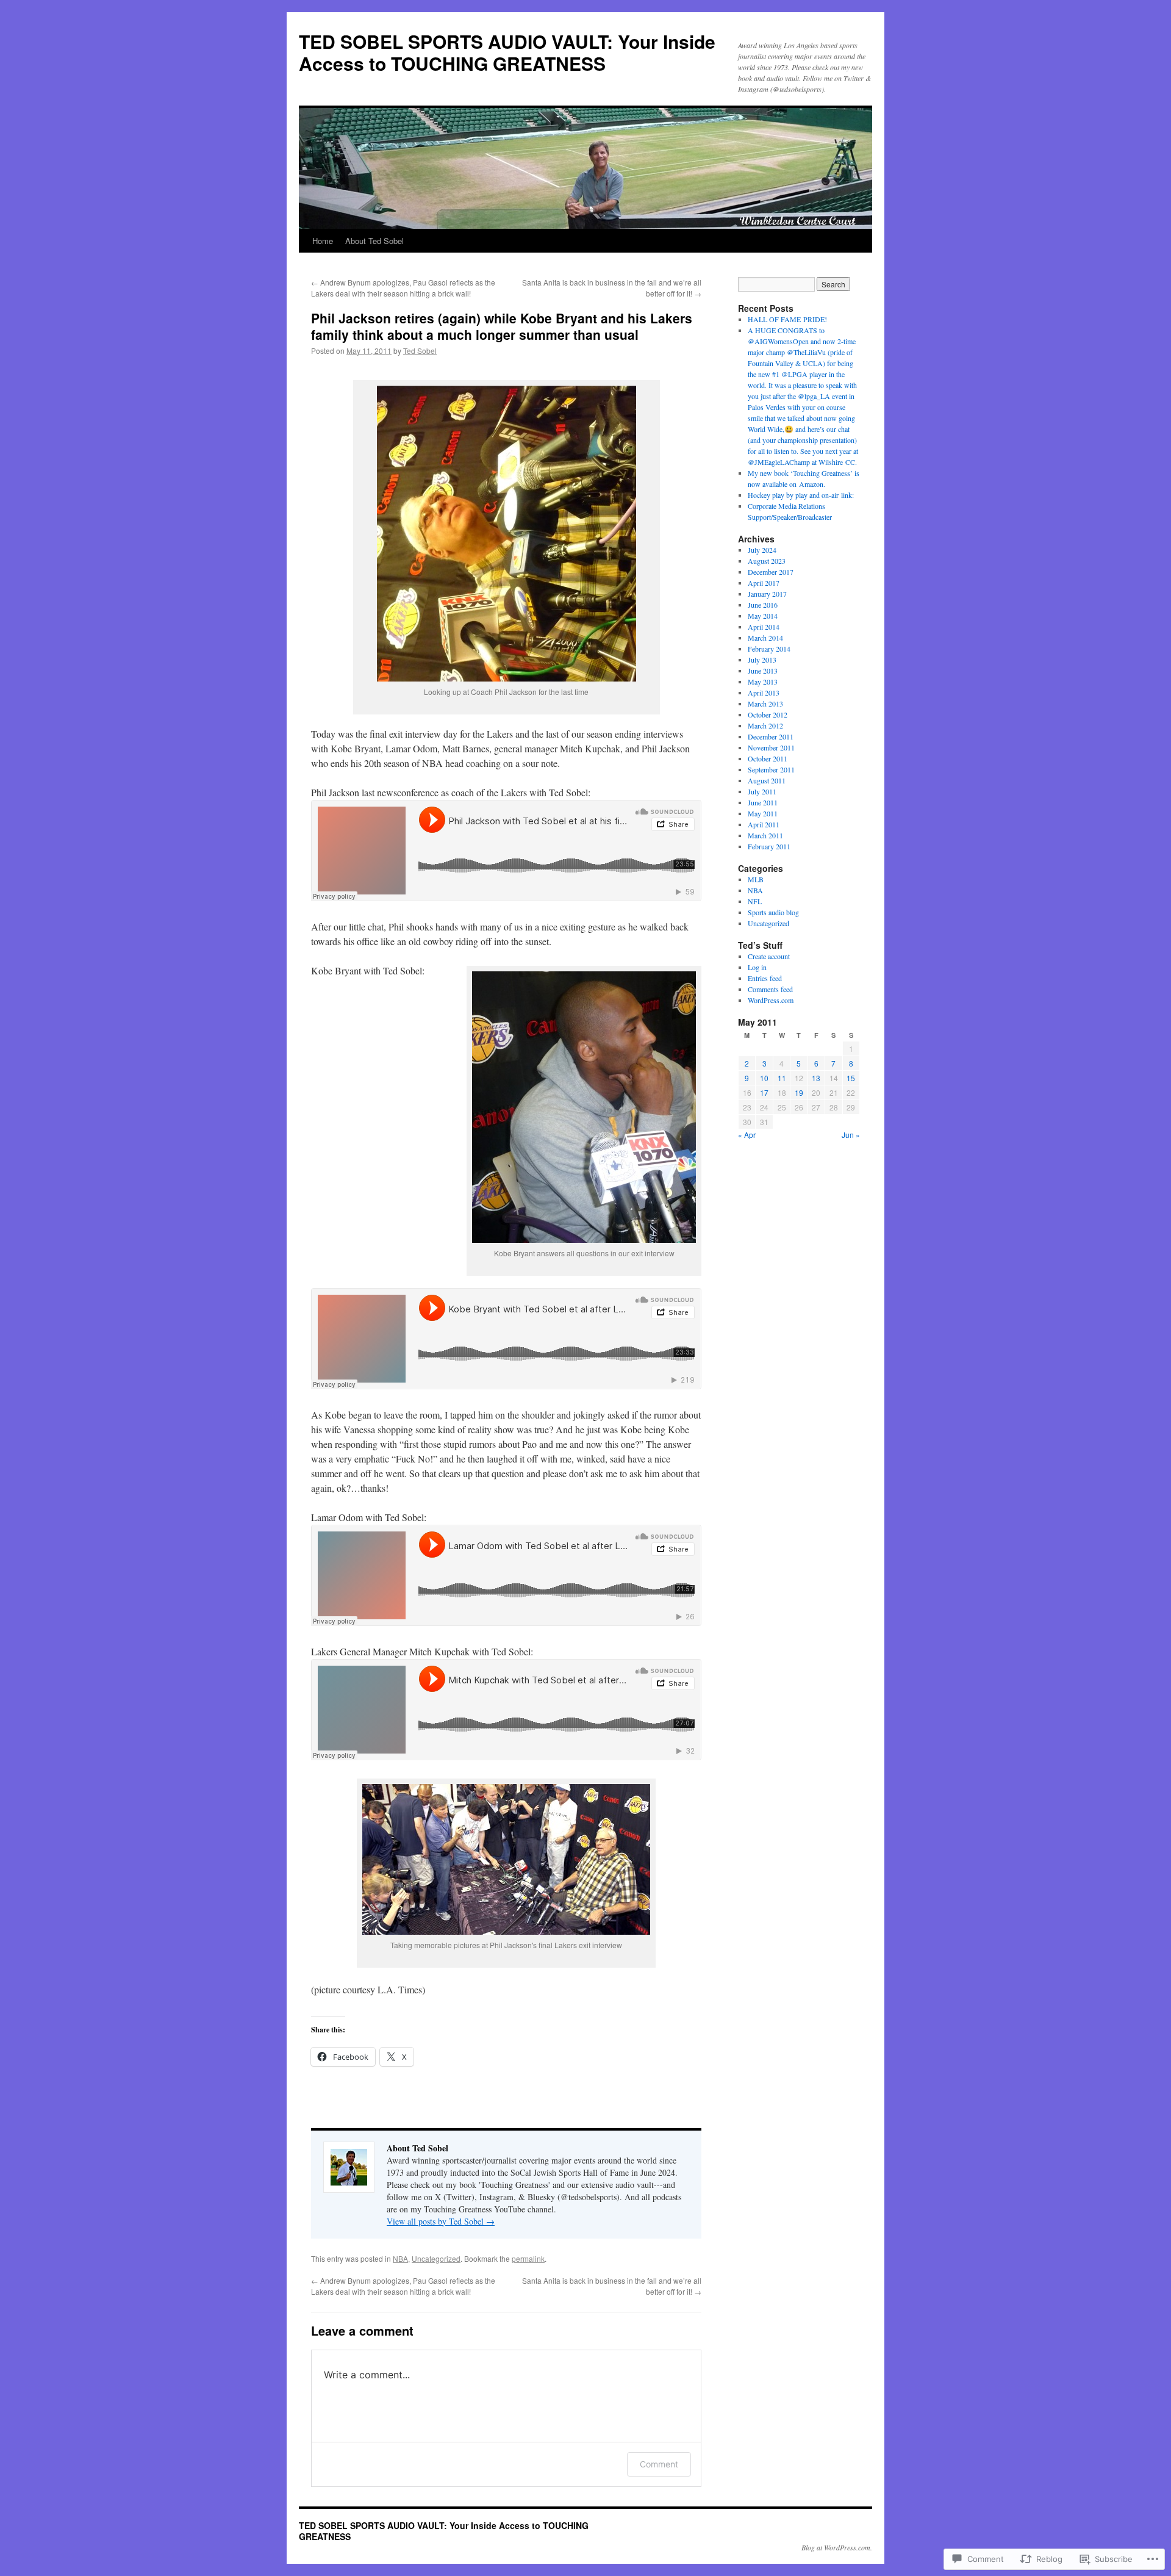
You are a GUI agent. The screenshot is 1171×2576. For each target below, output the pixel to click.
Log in (757, 967)
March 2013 (765, 703)
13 (816, 1078)
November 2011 (771, 747)
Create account (769, 956)
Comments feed (770, 989)
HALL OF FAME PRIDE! (787, 319)
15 (851, 1078)
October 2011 (768, 758)
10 (764, 1078)
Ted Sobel (420, 351)
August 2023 (767, 561)
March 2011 (765, 835)
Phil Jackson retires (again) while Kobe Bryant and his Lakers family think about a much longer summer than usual (502, 326)
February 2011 (769, 846)
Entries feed (765, 978)
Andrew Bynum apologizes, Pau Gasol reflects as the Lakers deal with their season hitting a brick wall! (403, 288)
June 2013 (763, 671)
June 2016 (763, 605)
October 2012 (768, 714)
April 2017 (764, 583)
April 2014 (764, 627)
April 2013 (764, 693)
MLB (756, 879)
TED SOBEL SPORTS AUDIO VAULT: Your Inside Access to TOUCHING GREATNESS (507, 52)
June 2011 (763, 802)
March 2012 (765, 725)
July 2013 (762, 660)
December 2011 (771, 736)
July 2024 (762, 550)
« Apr (747, 1135)
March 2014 (765, 638)
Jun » (851, 1135)
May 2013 (763, 682)
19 (799, 1092)
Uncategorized (436, 2258)
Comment (659, 2464)
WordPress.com (771, 1000)
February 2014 (769, 649)
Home (323, 241)
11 (782, 1078)
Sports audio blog (773, 912)
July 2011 (762, 791)
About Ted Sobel (374, 241)
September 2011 (771, 769)
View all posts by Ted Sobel (441, 2221)
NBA (400, 2258)
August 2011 (767, 780)
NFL (755, 901)
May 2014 (763, 616)
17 (764, 1092)
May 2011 (763, 813)
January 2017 (767, 594)
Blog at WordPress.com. (837, 2547)
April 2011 (764, 824)
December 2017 (771, 572)
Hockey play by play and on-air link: (801, 495)
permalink (528, 2258)
